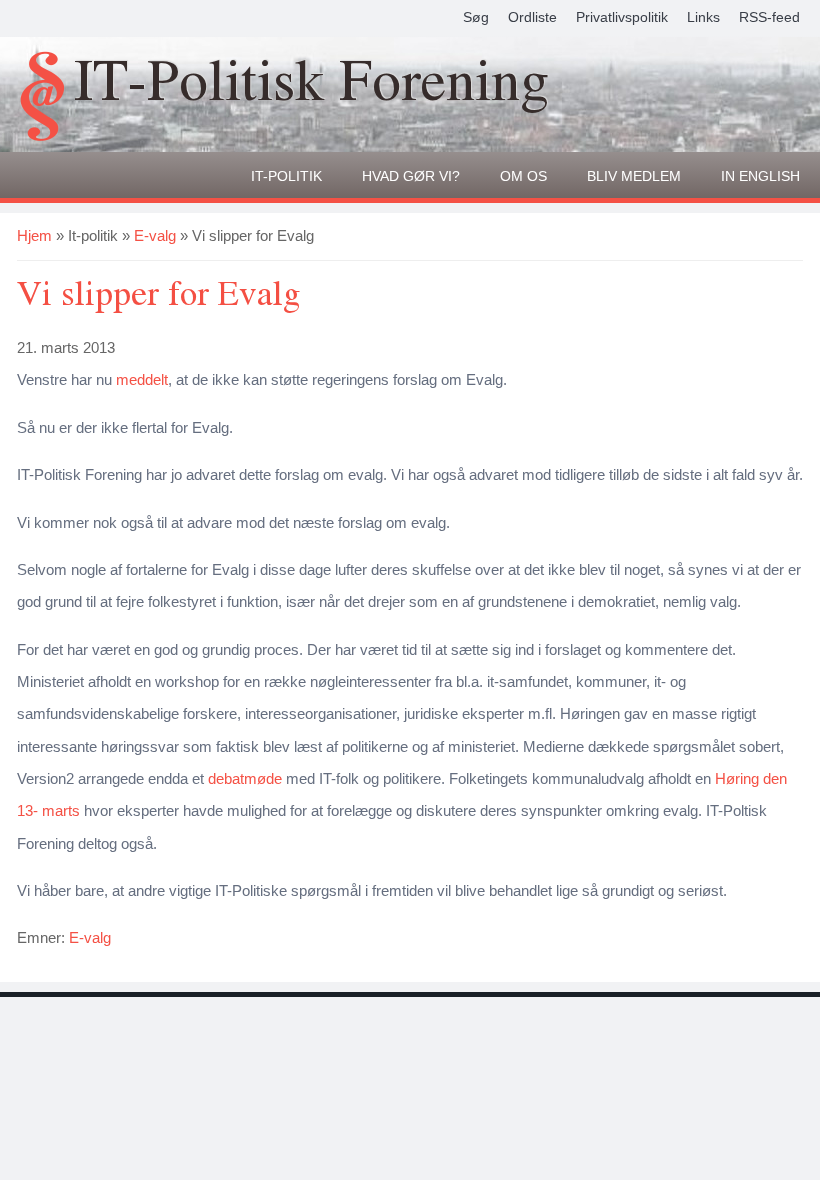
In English (760, 176)
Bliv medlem (634, 176)
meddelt (142, 379)
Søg (476, 17)
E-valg (155, 235)
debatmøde (245, 778)
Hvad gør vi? (411, 176)
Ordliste (532, 17)
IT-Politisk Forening (311, 83)
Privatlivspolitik (622, 17)
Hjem (34, 235)
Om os (523, 176)
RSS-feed (769, 17)
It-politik (286, 176)
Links (703, 17)
